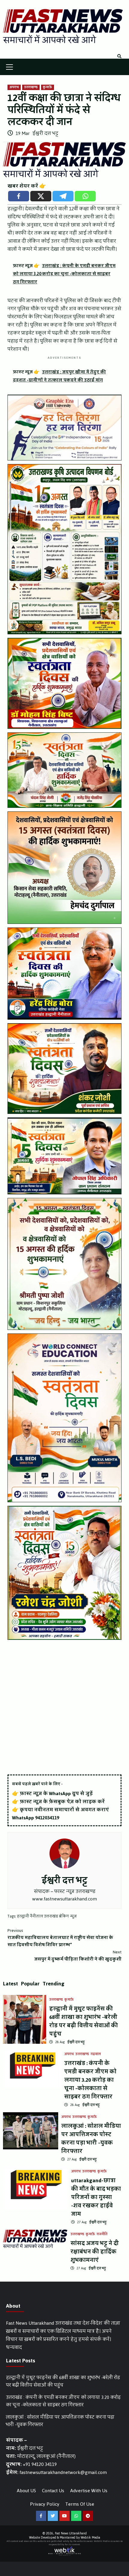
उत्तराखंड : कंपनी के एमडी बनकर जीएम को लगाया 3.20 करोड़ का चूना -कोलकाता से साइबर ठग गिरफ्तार (90, 2080)
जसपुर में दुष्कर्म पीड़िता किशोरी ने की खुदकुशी (78, 1956)
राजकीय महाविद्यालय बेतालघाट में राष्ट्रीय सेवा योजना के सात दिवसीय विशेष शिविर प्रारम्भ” (60, 1938)
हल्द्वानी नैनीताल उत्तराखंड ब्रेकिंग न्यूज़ (47, 1916)
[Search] (119, 57)
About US (26, 2491)
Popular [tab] (30, 1984)
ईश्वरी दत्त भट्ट (45, 133)
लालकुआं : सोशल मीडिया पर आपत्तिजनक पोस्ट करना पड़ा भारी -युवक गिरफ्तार (91, 2139)
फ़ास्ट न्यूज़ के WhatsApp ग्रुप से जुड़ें (56, 1793)
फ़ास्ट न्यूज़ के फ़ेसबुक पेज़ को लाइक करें (62, 1802)
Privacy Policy (45, 2504)
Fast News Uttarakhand (71, 2533)
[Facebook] (19, 196)
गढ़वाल (96, 2054)
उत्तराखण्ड (31, 87)
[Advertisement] (64, 1708)
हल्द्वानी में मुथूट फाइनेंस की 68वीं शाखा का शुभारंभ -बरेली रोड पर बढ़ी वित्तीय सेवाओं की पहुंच (84, 2021)
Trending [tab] (54, 1984)
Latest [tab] (10, 1984)
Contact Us (53, 2491)
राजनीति (102, 2234)
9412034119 (47, 1818)
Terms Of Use (80, 2504)
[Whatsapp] (85, 196)
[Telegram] (63, 196)
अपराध (14, 87)
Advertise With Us (89, 2491)
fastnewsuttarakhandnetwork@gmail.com (63, 2472)
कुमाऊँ (48, 87)
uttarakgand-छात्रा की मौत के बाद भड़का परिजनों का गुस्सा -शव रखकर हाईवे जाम (96, 2197)
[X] (41, 196)
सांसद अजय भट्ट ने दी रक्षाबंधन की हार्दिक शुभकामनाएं (95, 2252)
